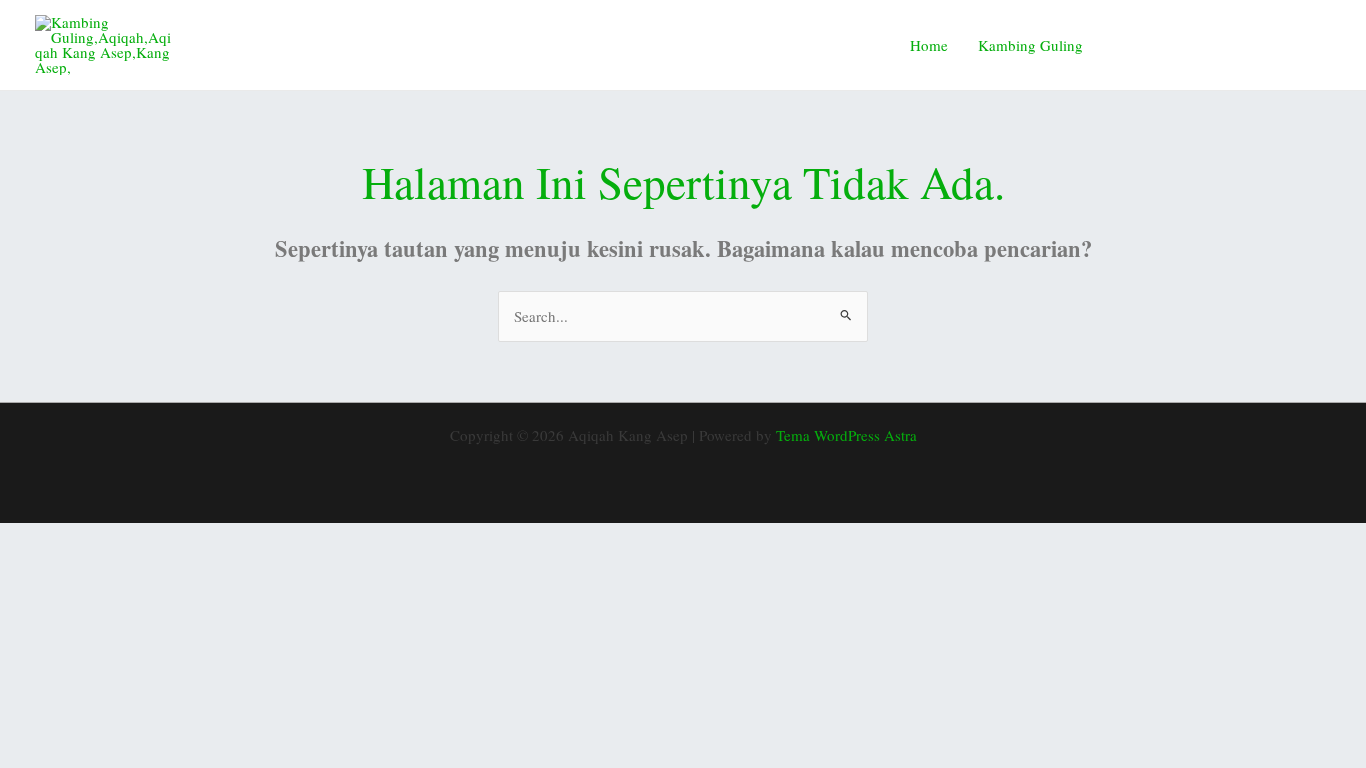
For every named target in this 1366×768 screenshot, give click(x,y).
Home (929, 45)
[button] (1224, 45)
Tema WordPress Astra (846, 435)
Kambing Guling (1030, 45)
